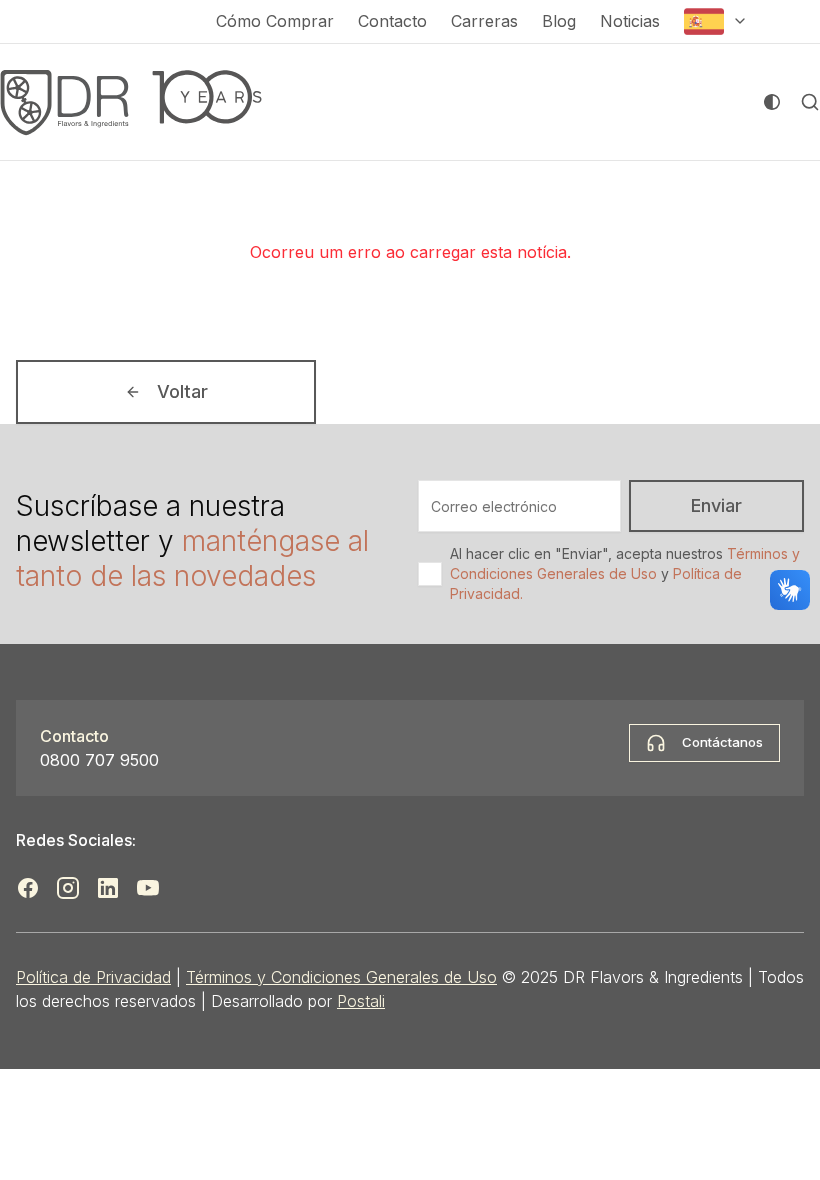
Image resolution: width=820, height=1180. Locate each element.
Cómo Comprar (275, 21)
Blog (559, 21)
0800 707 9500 (99, 760)
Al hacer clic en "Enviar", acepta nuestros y (625, 573)
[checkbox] (430, 574)
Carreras (484, 21)
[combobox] (716, 21)
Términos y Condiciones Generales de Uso (341, 977)
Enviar (716, 505)
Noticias (630, 21)
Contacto (392, 21)
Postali (361, 1001)
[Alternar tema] (772, 102)
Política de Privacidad (93, 977)
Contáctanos (722, 742)
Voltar (182, 391)
